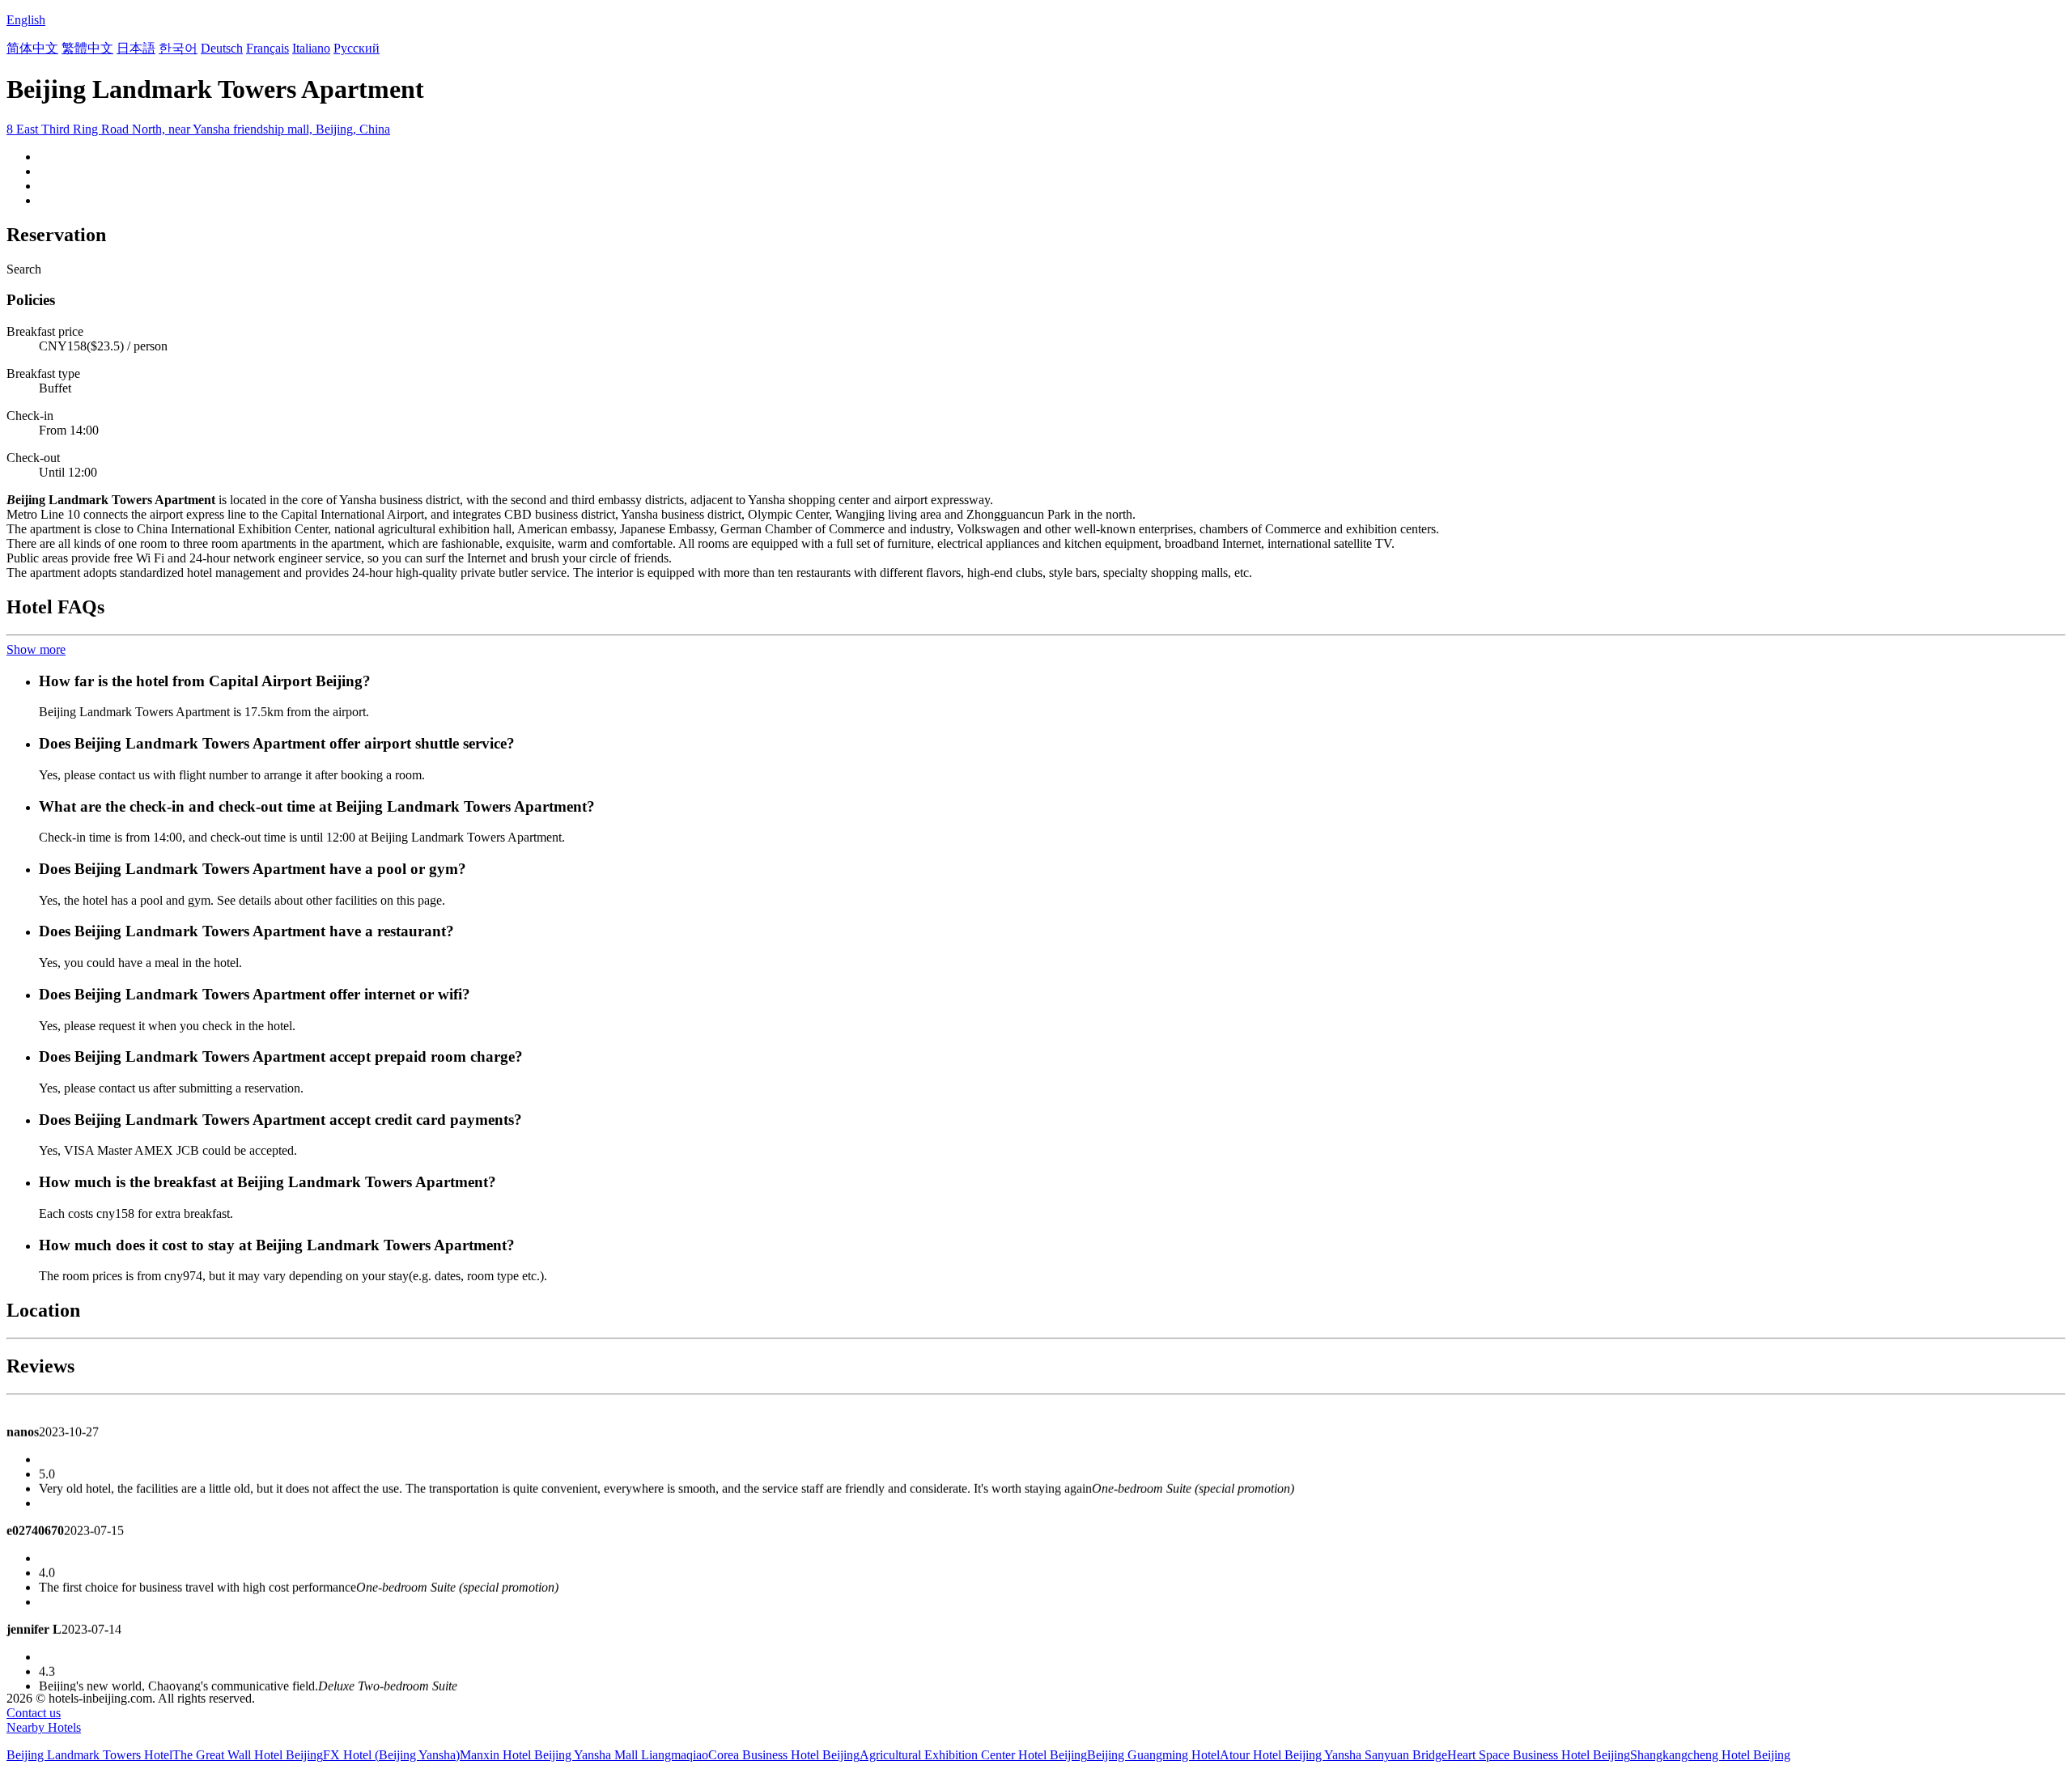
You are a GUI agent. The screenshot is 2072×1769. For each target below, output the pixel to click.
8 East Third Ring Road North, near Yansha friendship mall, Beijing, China (198, 129)
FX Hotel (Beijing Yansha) (391, 1755)
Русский (357, 48)
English (26, 20)
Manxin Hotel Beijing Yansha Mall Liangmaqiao (584, 1755)
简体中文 (32, 48)
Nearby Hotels (44, 1727)
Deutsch (222, 48)
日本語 (136, 48)
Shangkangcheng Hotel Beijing (1710, 1755)
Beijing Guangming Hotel (1153, 1755)
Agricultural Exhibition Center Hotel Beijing (973, 1755)
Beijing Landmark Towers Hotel (89, 1755)
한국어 (178, 48)
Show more (36, 649)
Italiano (311, 48)
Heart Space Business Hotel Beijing (1539, 1755)
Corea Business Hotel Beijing (784, 1755)
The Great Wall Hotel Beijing (248, 1755)
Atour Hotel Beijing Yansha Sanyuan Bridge (1333, 1755)
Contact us (34, 1713)
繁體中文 (87, 48)
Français (267, 48)
